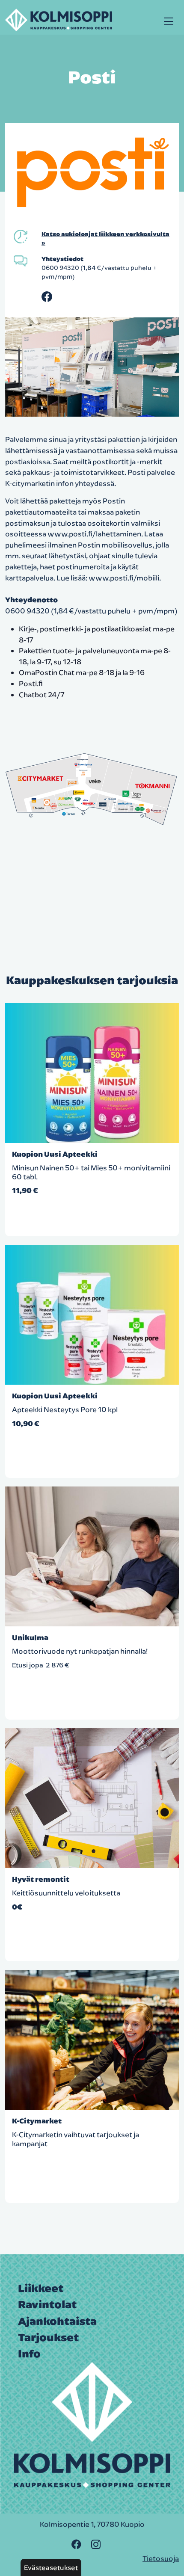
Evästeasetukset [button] (51, 2567)
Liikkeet (41, 2288)
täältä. (85, 1703)
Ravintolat (47, 2304)
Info (29, 2354)
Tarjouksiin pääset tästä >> (58, 2157)
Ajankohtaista (57, 2321)
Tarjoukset (48, 2337)
